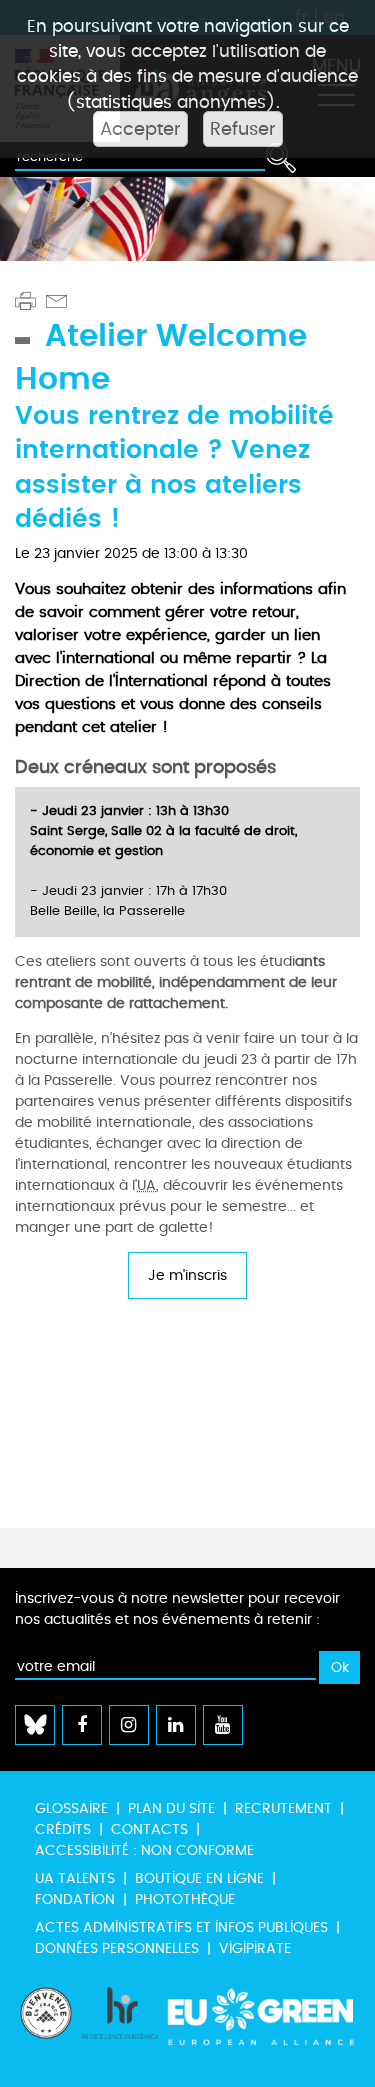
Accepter (140, 129)
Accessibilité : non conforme (144, 1850)
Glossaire (71, 1808)
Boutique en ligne (199, 1878)
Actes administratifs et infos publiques (181, 1927)
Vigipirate (255, 1948)
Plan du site (171, 1808)
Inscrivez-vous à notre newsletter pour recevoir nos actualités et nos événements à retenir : (177, 1609)
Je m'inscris (187, 1275)
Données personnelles (117, 1948)
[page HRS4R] (120, 2027)
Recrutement (283, 1808)
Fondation (75, 1899)
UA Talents (75, 1878)
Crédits (63, 1829)
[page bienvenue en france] (46, 2027)
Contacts (149, 1829)
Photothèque (185, 1899)
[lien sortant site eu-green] (261, 2027)
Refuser (243, 129)
